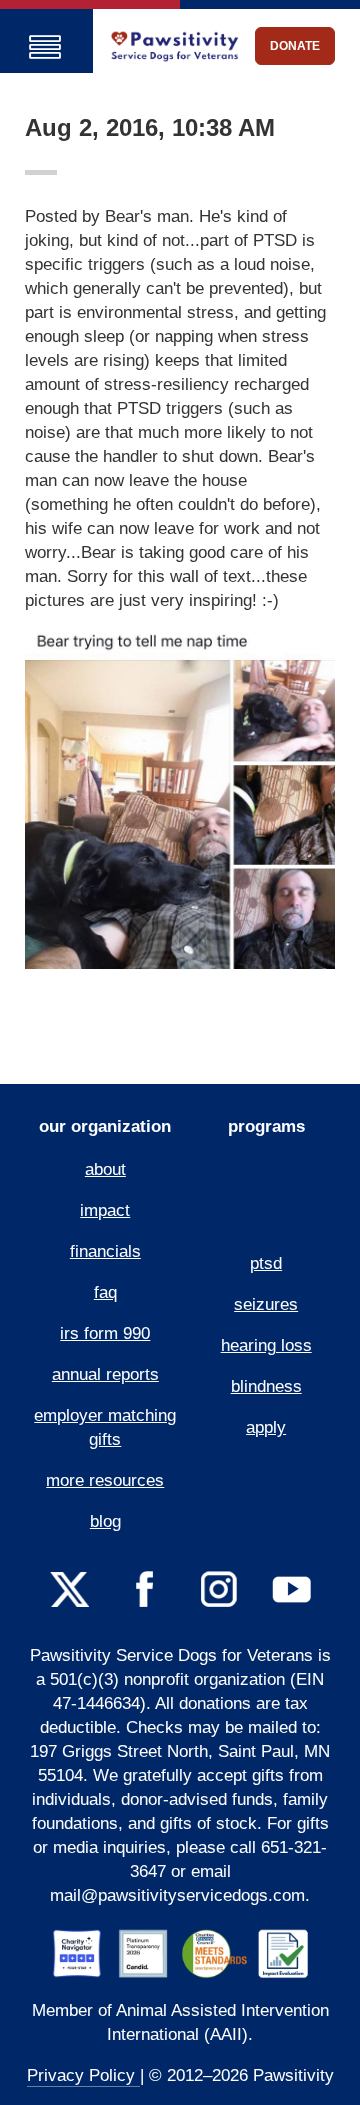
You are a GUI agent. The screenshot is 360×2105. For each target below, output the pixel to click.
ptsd (266, 1263)
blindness (266, 1386)
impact (105, 1210)
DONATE (295, 46)
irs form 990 (105, 1333)
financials (105, 1251)
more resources (105, 1480)
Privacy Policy (83, 2075)
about (105, 1169)
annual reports (105, 1374)
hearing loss (266, 1345)
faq (105, 1292)
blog (105, 1521)
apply (266, 1427)
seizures (266, 1304)
